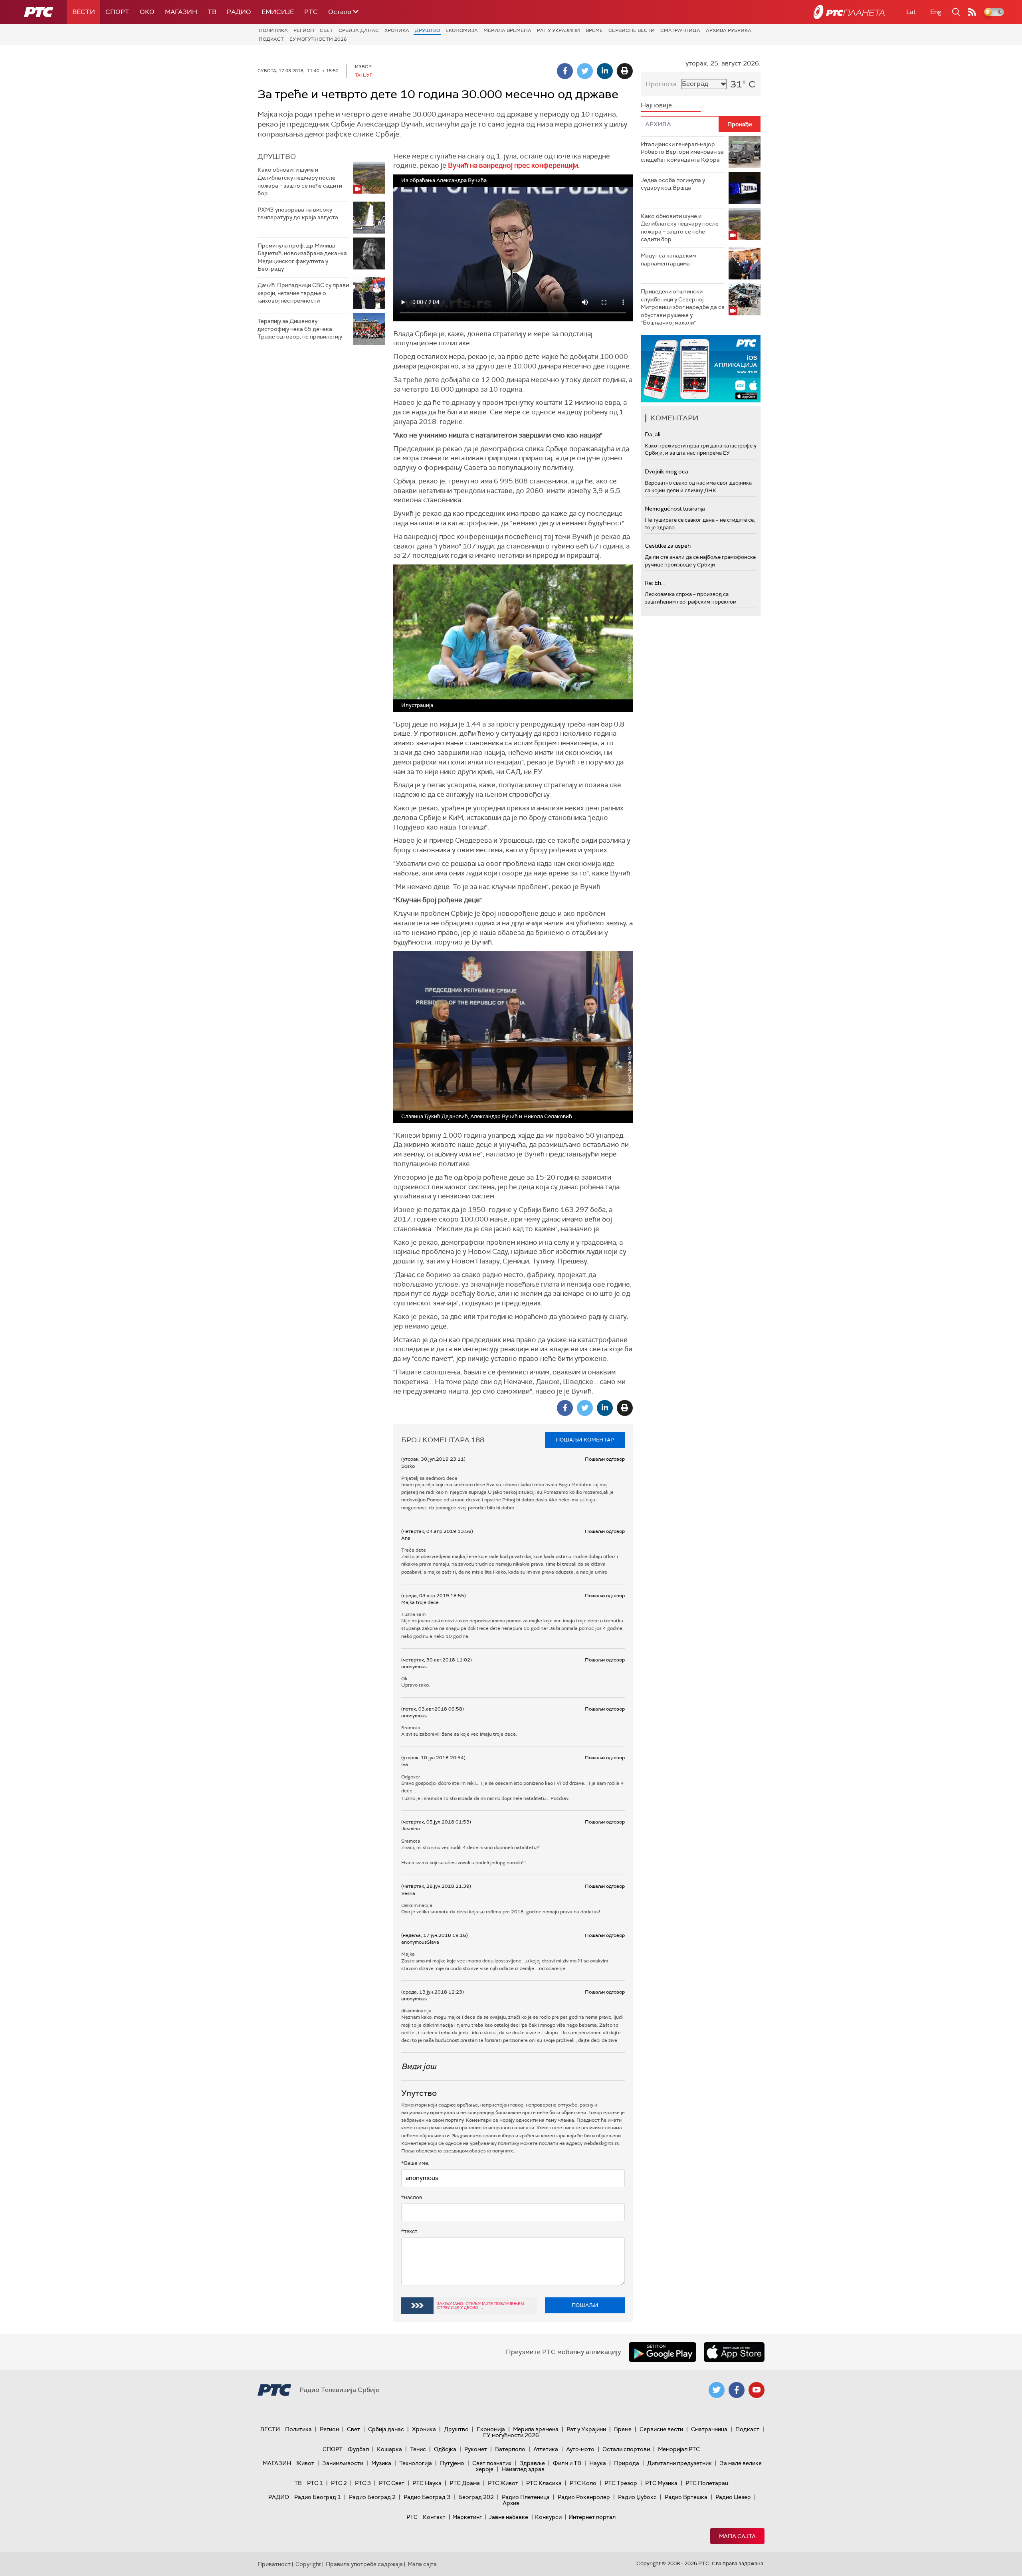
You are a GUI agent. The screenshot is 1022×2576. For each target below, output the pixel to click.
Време (594, 30)
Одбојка (445, 2449)
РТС (311, 12)
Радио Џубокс (637, 2497)
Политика (273, 30)
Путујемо (452, 2463)
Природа (627, 2463)
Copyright (308, 2564)
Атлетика (546, 2449)
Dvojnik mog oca (666, 471)
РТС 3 (363, 2483)
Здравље (532, 2463)
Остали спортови (626, 2449)
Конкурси (548, 2517)
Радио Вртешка (686, 2497)
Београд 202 (476, 2497)
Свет (326, 30)
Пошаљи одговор (605, 1459)
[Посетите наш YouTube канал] (757, 2390)
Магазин (181, 12)
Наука (598, 2463)
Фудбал (358, 2449)
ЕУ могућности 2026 (318, 39)
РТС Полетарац (707, 2483)
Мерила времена (507, 30)
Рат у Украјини (559, 30)
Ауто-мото (580, 2449)
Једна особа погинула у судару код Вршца (673, 184)
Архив (511, 2503)
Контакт (434, 2517)
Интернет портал (592, 2517)
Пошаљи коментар (585, 1440)
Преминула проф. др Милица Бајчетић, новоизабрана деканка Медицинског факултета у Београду (302, 257)
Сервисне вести (632, 30)
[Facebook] (565, 71)
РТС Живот (503, 2483)
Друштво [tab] (277, 156)
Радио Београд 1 (318, 2497)
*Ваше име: (415, 2163)
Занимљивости (343, 2463)
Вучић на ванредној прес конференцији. (514, 165)
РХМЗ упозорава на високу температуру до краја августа (298, 214)
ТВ (212, 12)
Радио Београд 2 (372, 2497)
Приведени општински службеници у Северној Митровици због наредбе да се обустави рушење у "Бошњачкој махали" (683, 307)
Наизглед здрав (523, 2469)
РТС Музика (661, 2483)
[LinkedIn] (605, 71)
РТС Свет (392, 2483)
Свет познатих (492, 2463)
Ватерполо (510, 2449)
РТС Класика (544, 2483)
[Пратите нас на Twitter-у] (717, 2390)
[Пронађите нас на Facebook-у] (737, 2390)
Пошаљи (585, 2305)
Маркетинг (467, 2517)
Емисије (278, 12)
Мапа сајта (737, 2536)
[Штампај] (625, 71)
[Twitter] (585, 71)
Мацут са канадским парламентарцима (668, 259)
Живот (305, 2463)
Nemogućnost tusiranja (675, 509)
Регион (304, 30)
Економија (462, 30)
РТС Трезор (621, 2483)
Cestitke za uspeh (668, 546)
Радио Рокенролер (584, 2497)
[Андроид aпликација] (701, 369)
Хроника (397, 30)
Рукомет (476, 2449)
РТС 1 (315, 2483)
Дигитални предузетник (679, 2463)
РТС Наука (427, 2483)
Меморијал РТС (679, 2449)
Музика (381, 2463)
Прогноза (661, 84)
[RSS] (972, 12)
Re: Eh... (655, 583)
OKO (147, 12)
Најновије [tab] (656, 105)
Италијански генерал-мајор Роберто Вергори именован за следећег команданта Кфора (682, 152)
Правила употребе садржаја (364, 2564)
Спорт (117, 12)
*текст (409, 2231)
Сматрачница (680, 30)
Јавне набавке (508, 2517)
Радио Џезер (733, 2497)
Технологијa (416, 2463)
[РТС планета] (849, 12)
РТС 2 (339, 2483)
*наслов (412, 2197)
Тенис (418, 2449)
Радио (239, 12)
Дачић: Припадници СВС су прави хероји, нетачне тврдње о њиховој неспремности (303, 293)
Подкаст (271, 39)
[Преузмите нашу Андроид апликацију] (662, 2352)
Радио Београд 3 (427, 2497)
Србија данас (359, 30)
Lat (911, 12)
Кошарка (389, 2449)
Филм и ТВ (567, 2463)
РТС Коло (583, 2483)
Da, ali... (654, 434)
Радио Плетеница (526, 2497)
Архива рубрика (729, 30)
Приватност (274, 2564)
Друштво (427, 30)
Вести (84, 12)
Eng (936, 12)
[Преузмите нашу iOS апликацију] (734, 2352)
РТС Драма (465, 2483)
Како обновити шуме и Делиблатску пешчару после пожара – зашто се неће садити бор (300, 181)
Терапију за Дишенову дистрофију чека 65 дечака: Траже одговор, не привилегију (300, 329)
